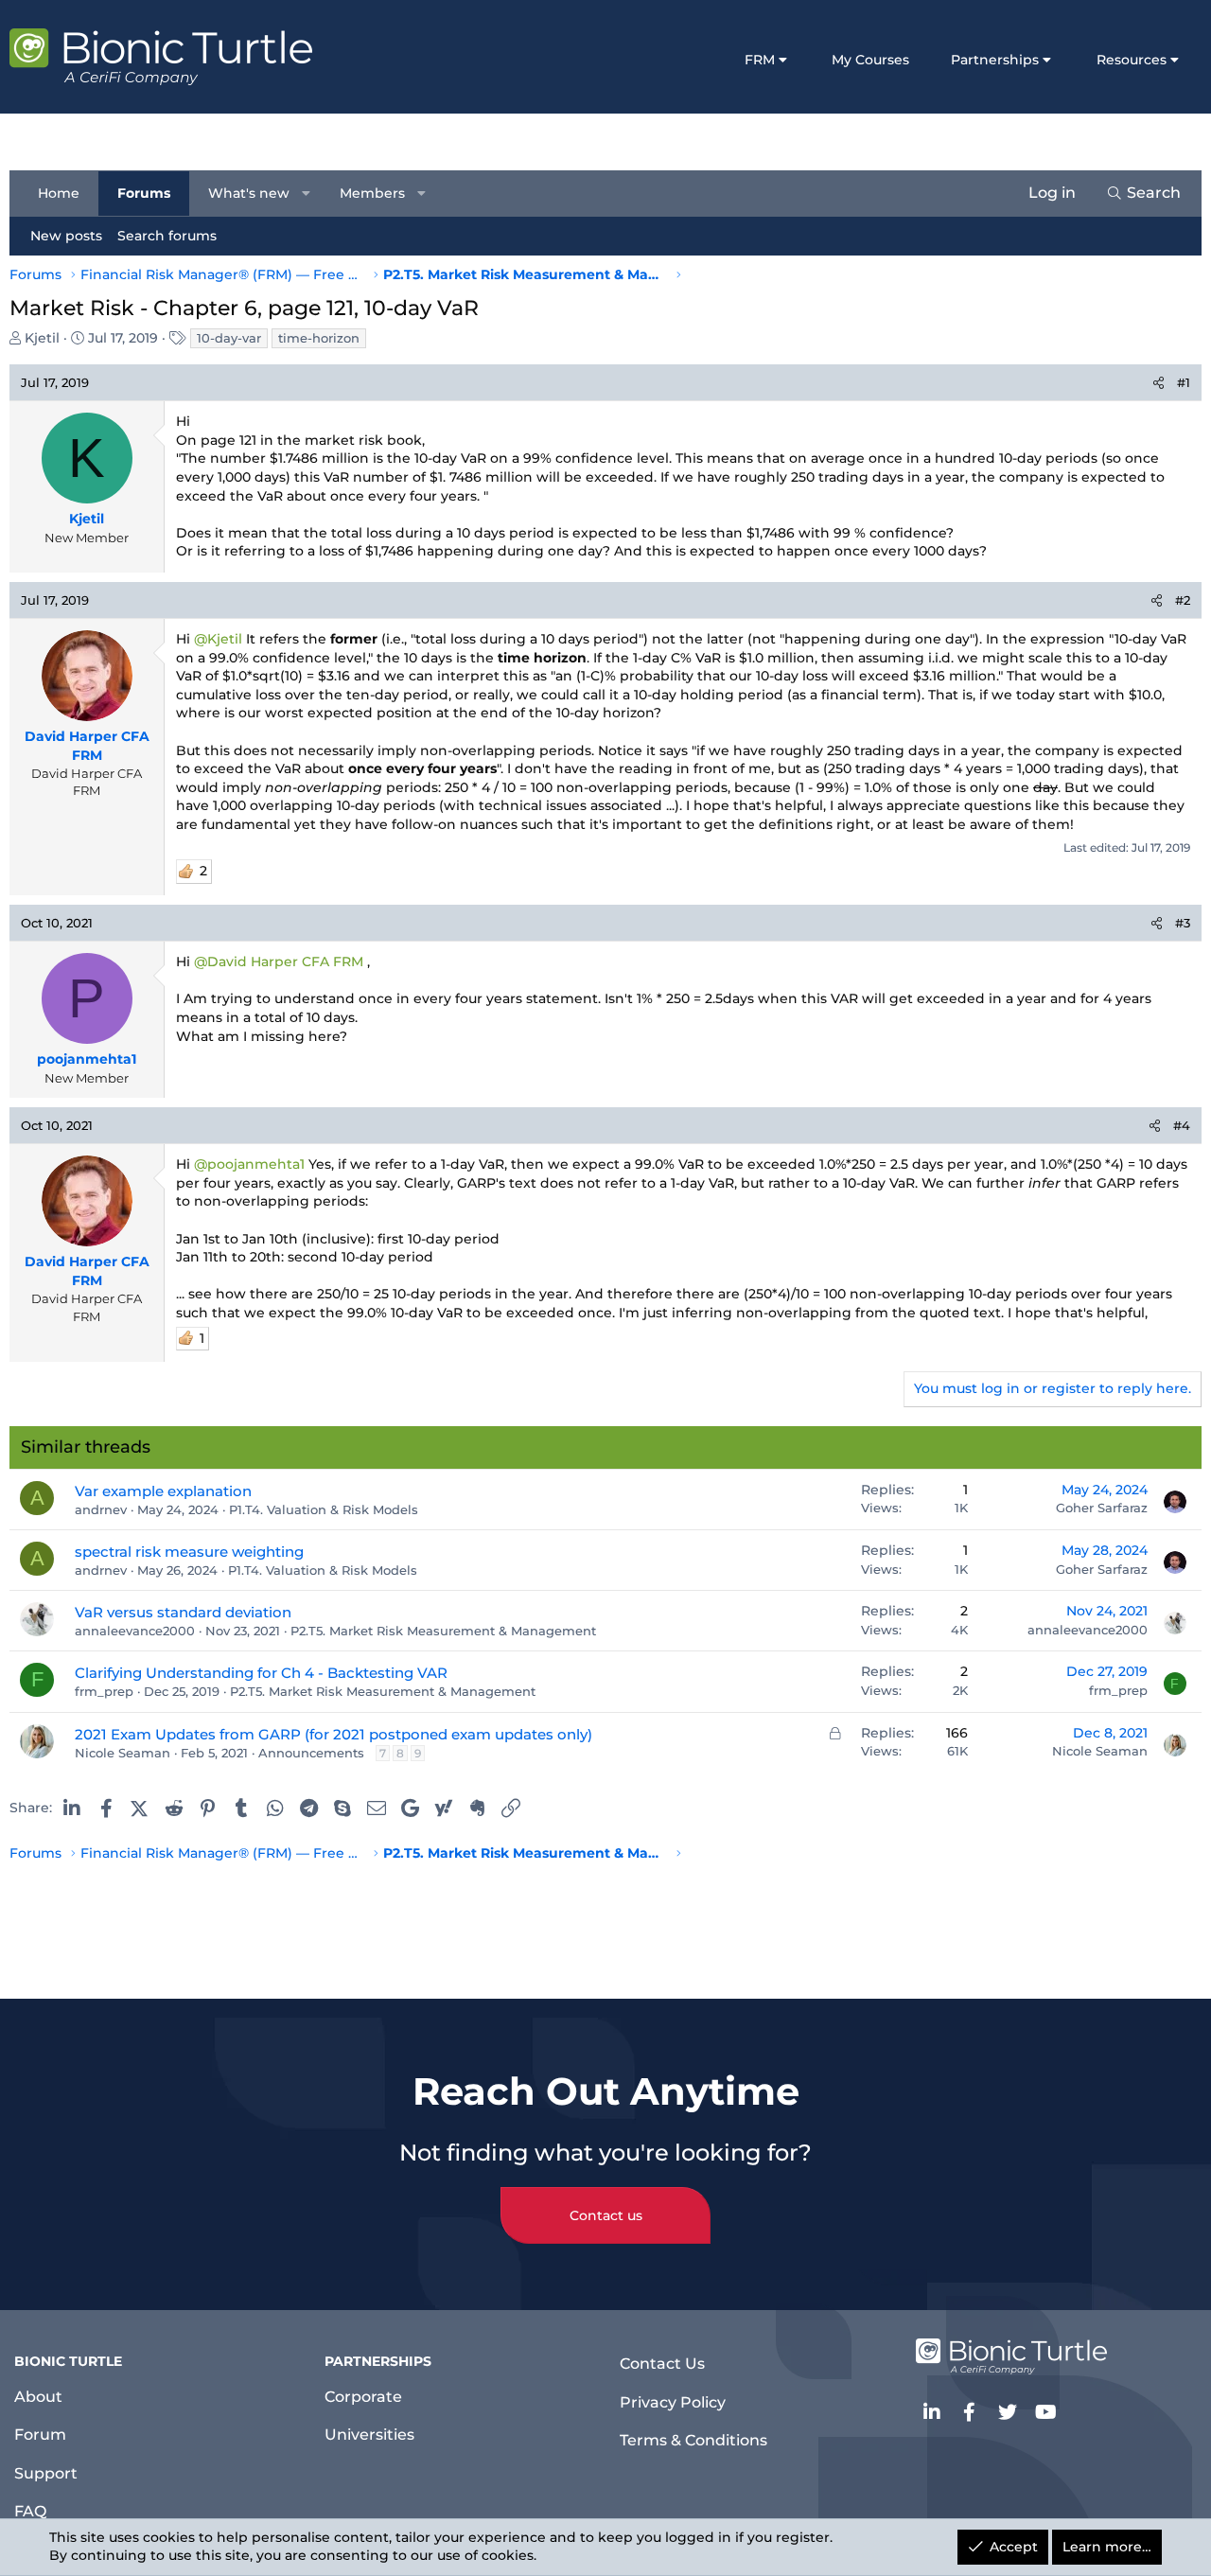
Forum (40, 2435)
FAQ (30, 2511)
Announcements (311, 1753)
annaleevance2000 (135, 1631)
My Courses (870, 60)
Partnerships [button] (995, 60)
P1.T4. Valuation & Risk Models (324, 1509)
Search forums (167, 235)
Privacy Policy (673, 2402)
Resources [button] (1132, 60)
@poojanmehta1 (249, 1164)
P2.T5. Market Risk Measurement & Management (443, 1631)
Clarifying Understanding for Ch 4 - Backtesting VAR (261, 1673)
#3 (1183, 923)
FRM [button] (760, 60)
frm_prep (104, 1691)
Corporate (363, 2397)
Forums (144, 192)
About (38, 2397)
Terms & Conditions (693, 2440)
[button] (307, 193)
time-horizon (319, 338)
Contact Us (662, 2364)
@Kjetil (218, 639)
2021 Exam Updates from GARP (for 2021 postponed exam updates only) (333, 1734)
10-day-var (229, 338)
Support (46, 2473)
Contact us (606, 2215)
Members (372, 192)
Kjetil (42, 338)
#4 (1182, 1125)
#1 (1184, 382)
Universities (369, 2435)
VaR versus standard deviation (183, 1612)
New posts (66, 235)
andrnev (101, 1509)
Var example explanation (163, 1491)
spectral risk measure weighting (189, 1552)
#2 (1183, 600)
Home (59, 192)
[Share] (1158, 382)
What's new (249, 192)
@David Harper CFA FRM (279, 962)
